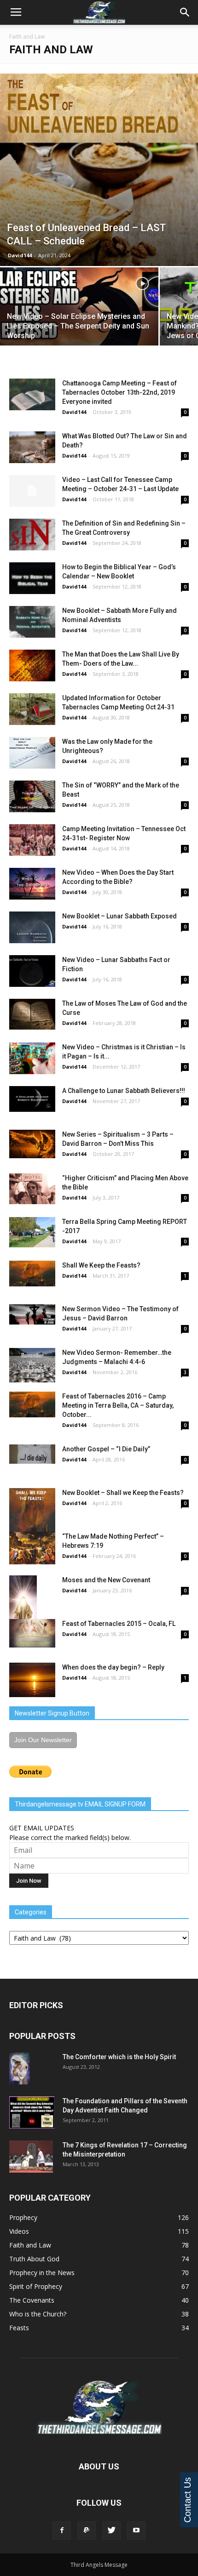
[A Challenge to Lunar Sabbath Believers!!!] (32, 1099)
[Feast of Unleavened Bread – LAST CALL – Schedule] (99, 170)
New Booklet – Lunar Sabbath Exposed (119, 916)
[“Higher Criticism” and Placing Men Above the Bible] (32, 1189)
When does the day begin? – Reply (113, 1667)
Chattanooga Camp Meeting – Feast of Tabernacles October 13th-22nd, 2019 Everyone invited (119, 392)
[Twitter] (111, 2531)
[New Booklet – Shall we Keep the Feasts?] (32, 1520)
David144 (20, 255)
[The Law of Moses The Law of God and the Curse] (32, 1014)
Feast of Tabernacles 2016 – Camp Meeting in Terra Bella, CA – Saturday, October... (118, 1405)
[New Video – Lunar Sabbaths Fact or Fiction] (32, 971)
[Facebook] (62, 2531)
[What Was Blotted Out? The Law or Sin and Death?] (32, 447)
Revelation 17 (127, 2145)
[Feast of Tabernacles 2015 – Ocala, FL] (32, 1633)
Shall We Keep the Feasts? (101, 1265)
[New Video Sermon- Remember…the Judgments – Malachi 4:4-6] (32, 1365)
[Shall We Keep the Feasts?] (32, 1274)
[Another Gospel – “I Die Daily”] (32, 1454)
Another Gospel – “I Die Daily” (106, 1449)
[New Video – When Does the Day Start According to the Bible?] (32, 884)
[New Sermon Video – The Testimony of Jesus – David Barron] (32, 1314)
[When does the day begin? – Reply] (32, 1680)
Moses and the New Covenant (106, 1580)
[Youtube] (136, 2531)
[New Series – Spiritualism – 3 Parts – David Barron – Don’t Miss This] (32, 1144)
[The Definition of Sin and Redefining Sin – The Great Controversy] (32, 535)
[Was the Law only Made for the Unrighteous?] (32, 753)
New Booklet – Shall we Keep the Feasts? (123, 1493)
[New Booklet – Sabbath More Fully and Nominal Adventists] (32, 622)
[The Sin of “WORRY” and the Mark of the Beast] (32, 796)
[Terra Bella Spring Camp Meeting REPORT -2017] (32, 1232)
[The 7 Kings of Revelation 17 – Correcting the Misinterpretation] (31, 2157)
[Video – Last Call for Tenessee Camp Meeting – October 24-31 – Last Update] (32, 491)
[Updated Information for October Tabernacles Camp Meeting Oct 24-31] (32, 709)
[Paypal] (87, 2531)
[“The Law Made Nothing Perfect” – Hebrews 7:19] (32, 1548)
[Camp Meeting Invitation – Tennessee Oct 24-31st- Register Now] (32, 840)
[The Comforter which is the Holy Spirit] (20, 2068)
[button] (185, 12)
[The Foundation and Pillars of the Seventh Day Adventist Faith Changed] (32, 2112)
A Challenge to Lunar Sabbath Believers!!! (124, 1091)
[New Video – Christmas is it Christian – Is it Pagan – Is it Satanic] (32, 1058)
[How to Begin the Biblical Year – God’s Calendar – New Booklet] (32, 578)
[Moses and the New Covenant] (32, 1610)
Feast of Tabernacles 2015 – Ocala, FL (119, 1624)
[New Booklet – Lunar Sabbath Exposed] (32, 927)
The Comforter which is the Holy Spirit (119, 2057)
